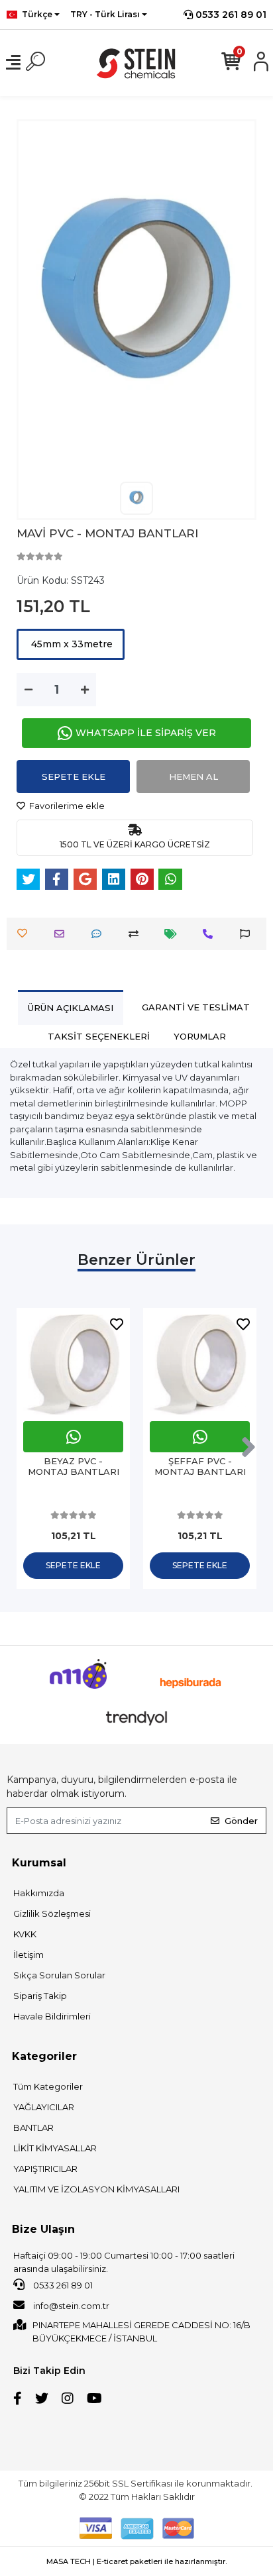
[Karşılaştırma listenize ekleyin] (137, 934)
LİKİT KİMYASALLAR (55, 2148)
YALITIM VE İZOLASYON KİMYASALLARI (96, 2189)
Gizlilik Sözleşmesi (52, 1913)
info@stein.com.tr (70, 2306)
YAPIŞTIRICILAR (45, 2169)
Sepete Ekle (74, 777)
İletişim (28, 1955)
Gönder (241, 1821)
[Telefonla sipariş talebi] (211, 934)
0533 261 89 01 (230, 15)
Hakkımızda (39, 1893)
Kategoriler (44, 2056)
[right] (248, 1448)
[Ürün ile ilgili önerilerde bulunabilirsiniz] (248, 934)
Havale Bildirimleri (52, 2016)
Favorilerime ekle (66, 806)
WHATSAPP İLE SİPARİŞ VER (146, 733)
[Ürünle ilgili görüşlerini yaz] (100, 934)
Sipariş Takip (40, 1996)
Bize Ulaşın (43, 2229)
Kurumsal (39, 1863)
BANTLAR (33, 2127)
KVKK (25, 1934)
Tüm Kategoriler (48, 2086)
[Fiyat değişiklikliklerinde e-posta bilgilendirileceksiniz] (174, 934)
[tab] (71, 1007)
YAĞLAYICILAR (44, 2107)
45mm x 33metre (71, 644)
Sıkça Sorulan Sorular (59, 1975)
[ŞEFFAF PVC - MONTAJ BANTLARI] (200, 1365)
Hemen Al (193, 777)
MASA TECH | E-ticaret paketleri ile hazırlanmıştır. (136, 2561)
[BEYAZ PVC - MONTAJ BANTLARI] (73, 1365)
